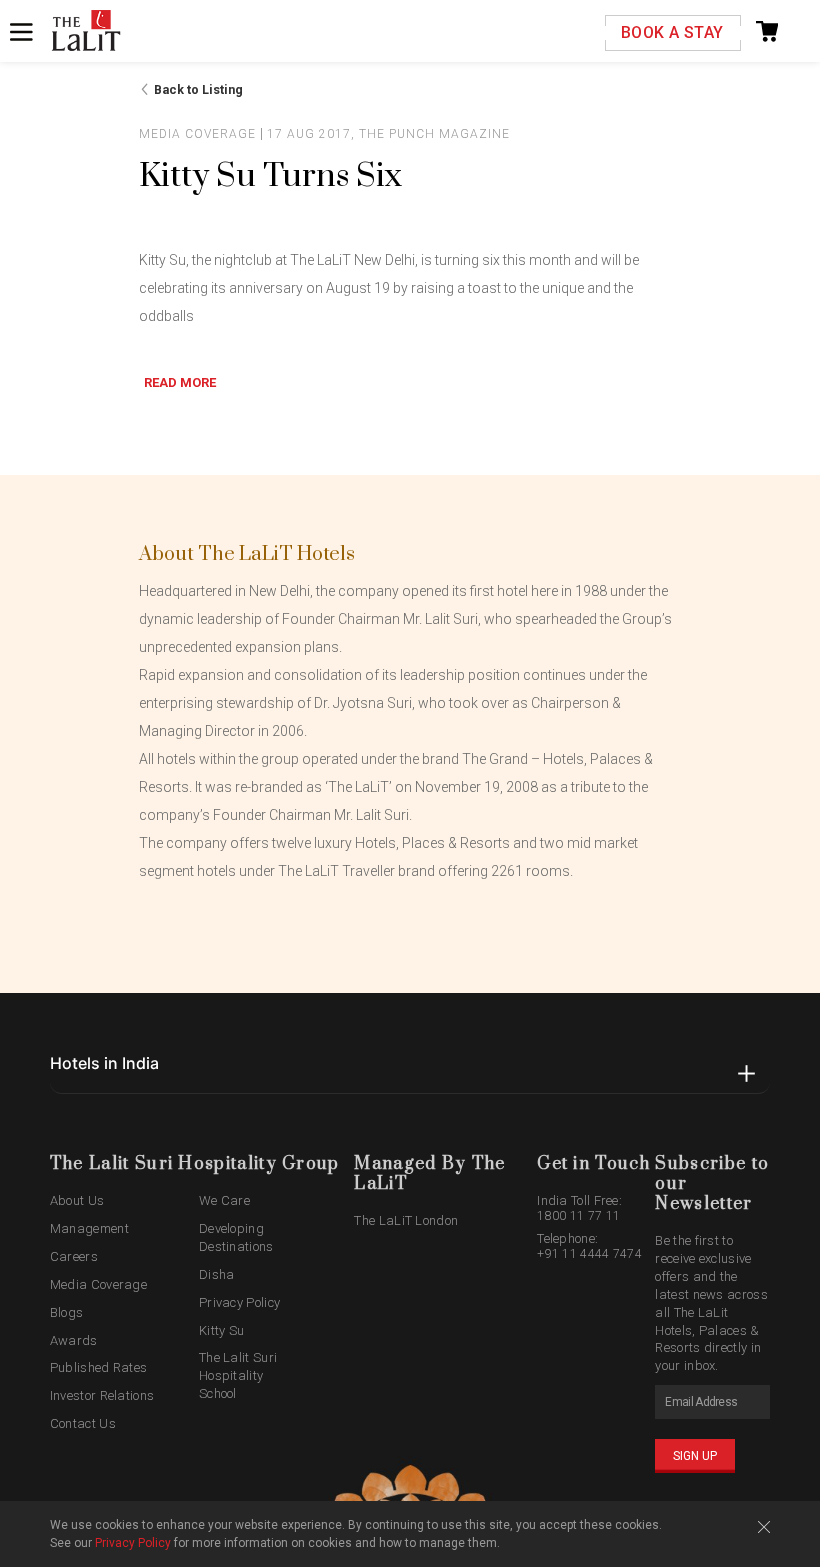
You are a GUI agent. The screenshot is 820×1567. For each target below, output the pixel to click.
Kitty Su (221, 1330)
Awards (74, 1340)
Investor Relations (102, 1395)
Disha (217, 1274)
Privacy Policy (239, 1302)
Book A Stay (672, 32)
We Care (224, 1200)
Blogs (67, 1312)
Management (89, 1228)
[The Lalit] (86, 32)
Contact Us (83, 1423)
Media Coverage (98, 1284)
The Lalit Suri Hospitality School (238, 1375)
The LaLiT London (406, 1220)
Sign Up (695, 1456)
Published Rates (99, 1367)
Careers (74, 1256)
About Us (77, 1200)
